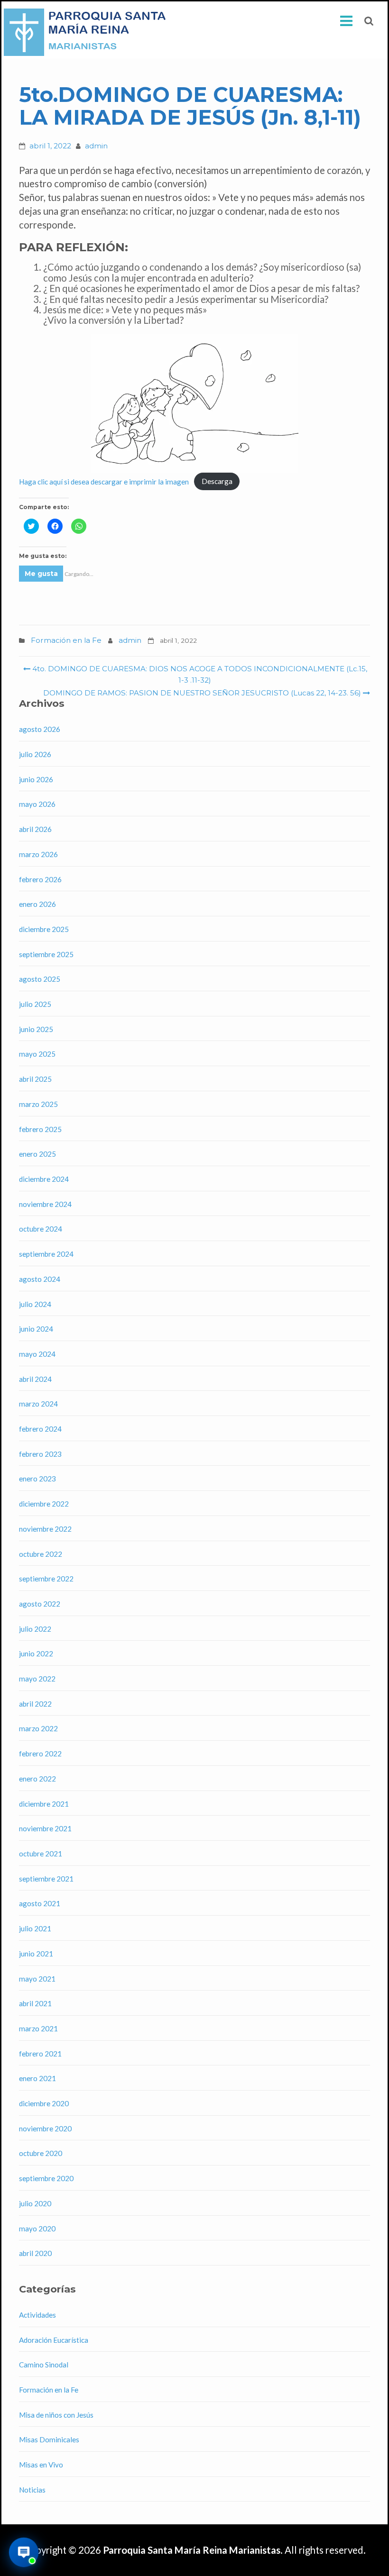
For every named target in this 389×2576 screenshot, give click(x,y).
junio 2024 (36, 1329)
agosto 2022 (40, 1604)
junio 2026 (36, 779)
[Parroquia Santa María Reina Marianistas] (87, 32)
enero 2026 (37, 904)
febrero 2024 (40, 1429)
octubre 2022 (41, 1554)
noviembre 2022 (45, 1529)
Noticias (32, 2490)
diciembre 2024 (44, 1179)
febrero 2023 (40, 1454)
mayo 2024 (37, 1354)
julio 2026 (35, 754)
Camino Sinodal (44, 2365)
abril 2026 (35, 829)
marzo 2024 (38, 1404)
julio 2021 (35, 1928)
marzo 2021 (38, 2028)
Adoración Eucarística (54, 2340)
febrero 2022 (40, 1754)
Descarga (217, 481)
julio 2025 (35, 1004)
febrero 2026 (40, 879)
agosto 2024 (40, 1279)
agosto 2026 (40, 729)
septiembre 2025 (46, 954)
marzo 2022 (38, 1728)
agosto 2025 (40, 979)
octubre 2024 (41, 1229)
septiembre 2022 (46, 1579)
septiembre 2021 (46, 1879)
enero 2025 (37, 1154)
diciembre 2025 (44, 929)
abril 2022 (35, 1704)
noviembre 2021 (45, 1828)
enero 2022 (37, 1779)
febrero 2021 (40, 2054)
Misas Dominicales (49, 2439)
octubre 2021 (41, 1854)
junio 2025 (36, 1029)
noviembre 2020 (45, 2128)
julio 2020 (35, 2203)
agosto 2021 (40, 1903)
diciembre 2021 (44, 1804)
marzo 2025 (38, 1104)
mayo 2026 (37, 804)
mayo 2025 (37, 1054)
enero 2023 (37, 1479)
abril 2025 (35, 1079)
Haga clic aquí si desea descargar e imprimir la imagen (104, 481)
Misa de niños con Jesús (56, 2415)
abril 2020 (35, 2253)
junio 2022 (36, 1653)
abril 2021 (35, 2003)
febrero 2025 (40, 1129)
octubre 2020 (41, 2153)
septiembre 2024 (46, 1254)
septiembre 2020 (46, 2178)
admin (96, 146)
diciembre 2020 (44, 2103)
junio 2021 (36, 1954)
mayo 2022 (37, 1679)
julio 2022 (35, 1629)
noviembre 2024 (45, 1204)
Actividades (37, 2315)
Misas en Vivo (41, 2465)
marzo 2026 (38, 854)
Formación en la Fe (66, 640)
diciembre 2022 (44, 1504)
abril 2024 (35, 1379)
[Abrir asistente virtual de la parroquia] (24, 2552)
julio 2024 (35, 1304)
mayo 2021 (37, 1979)
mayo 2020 (37, 2229)
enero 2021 (37, 2078)
